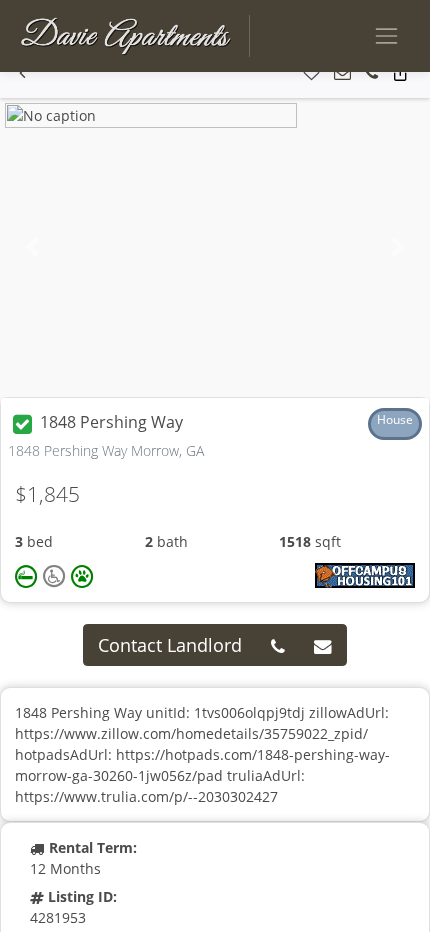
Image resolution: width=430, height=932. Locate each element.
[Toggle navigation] (386, 35)
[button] (22, 73)
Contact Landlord (170, 645)
